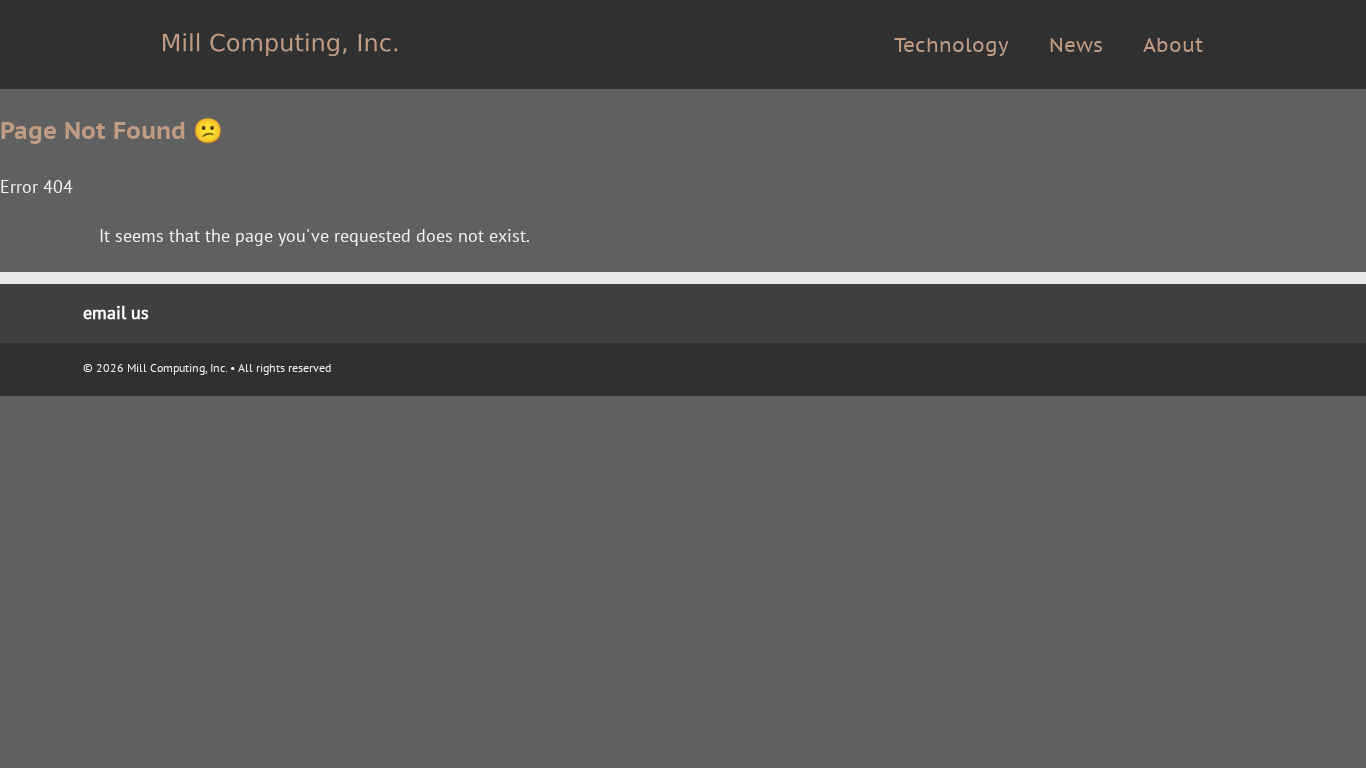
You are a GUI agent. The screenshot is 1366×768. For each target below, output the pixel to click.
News (1076, 45)
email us (116, 312)
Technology (951, 45)
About (1173, 45)
